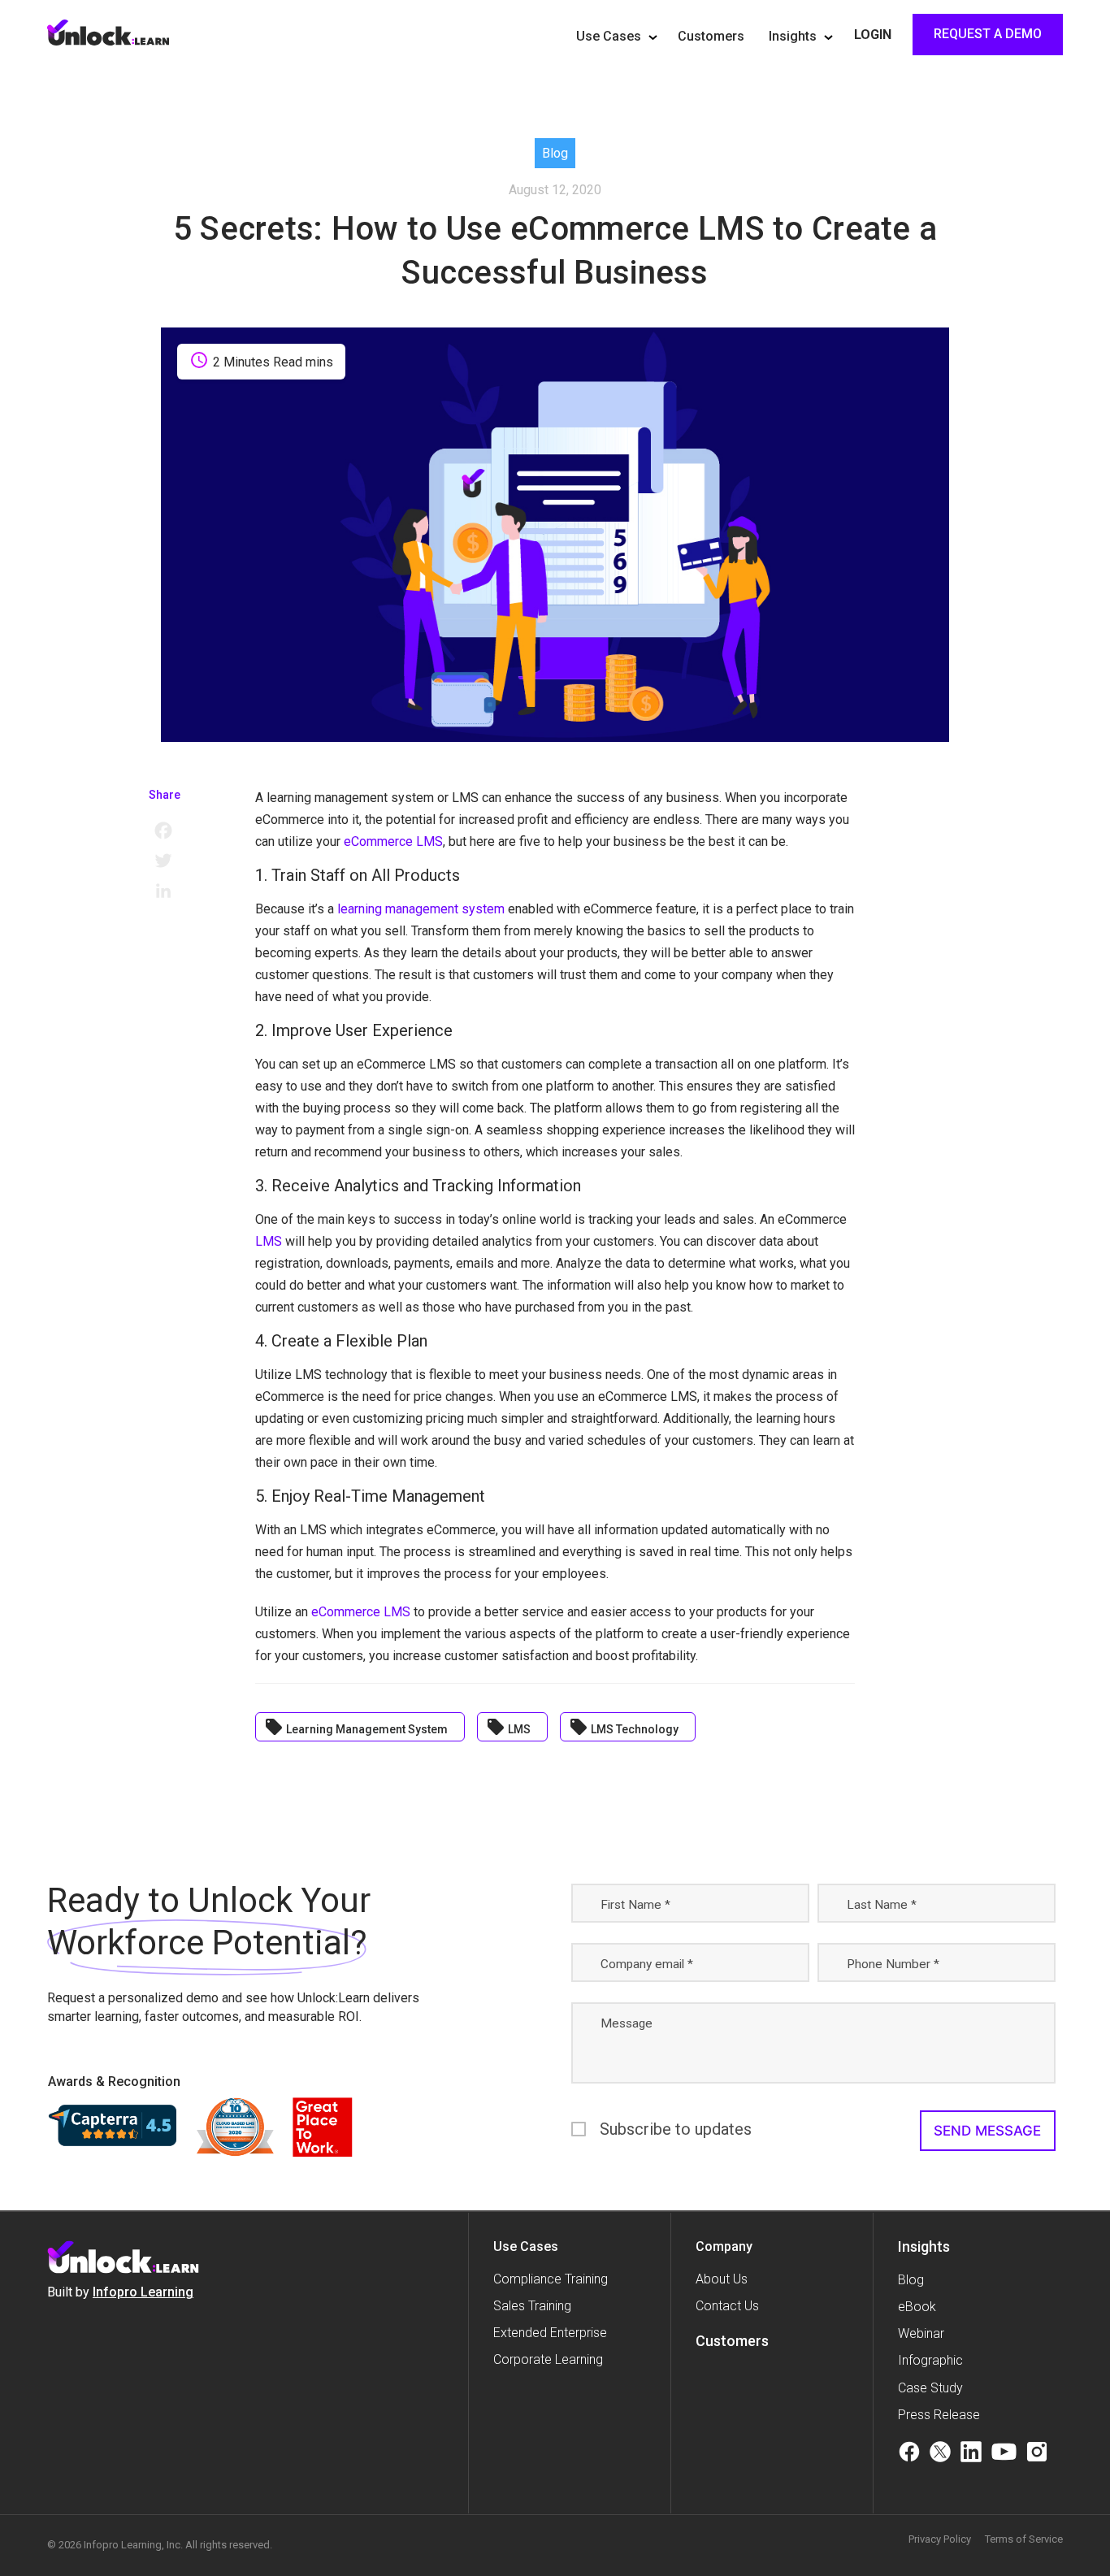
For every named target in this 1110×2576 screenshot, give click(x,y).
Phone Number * (893, 1964)
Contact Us (727, 2306)
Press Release (939, 2415)
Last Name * (882, 1905)
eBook (917, 2307)
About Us (722, 2279)
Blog (911, 2280)
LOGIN (873, 35)
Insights (793, 36)
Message (627, 2023)
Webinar (921, 2333)
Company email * (647, 1964)
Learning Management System (356, 1727)
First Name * (635, 1905)
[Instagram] (1037, 2454)
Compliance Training (551, 2279)
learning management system (423, 909)
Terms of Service (1024, 2539)
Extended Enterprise (550, 2333)
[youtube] (1004, 2454)
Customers (711, 36)
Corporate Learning (548, 2359)
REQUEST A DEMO (988, 34)
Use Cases (609, 36)
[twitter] (940, 2454)
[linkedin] (971, 2454)
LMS (269, 1241)
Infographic (930, 2360)
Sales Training (532, 2306)
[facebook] (909, 2454)
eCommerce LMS (393, 841)
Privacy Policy (940, 2539)
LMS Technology (624, 1727)
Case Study (930, 2388)
